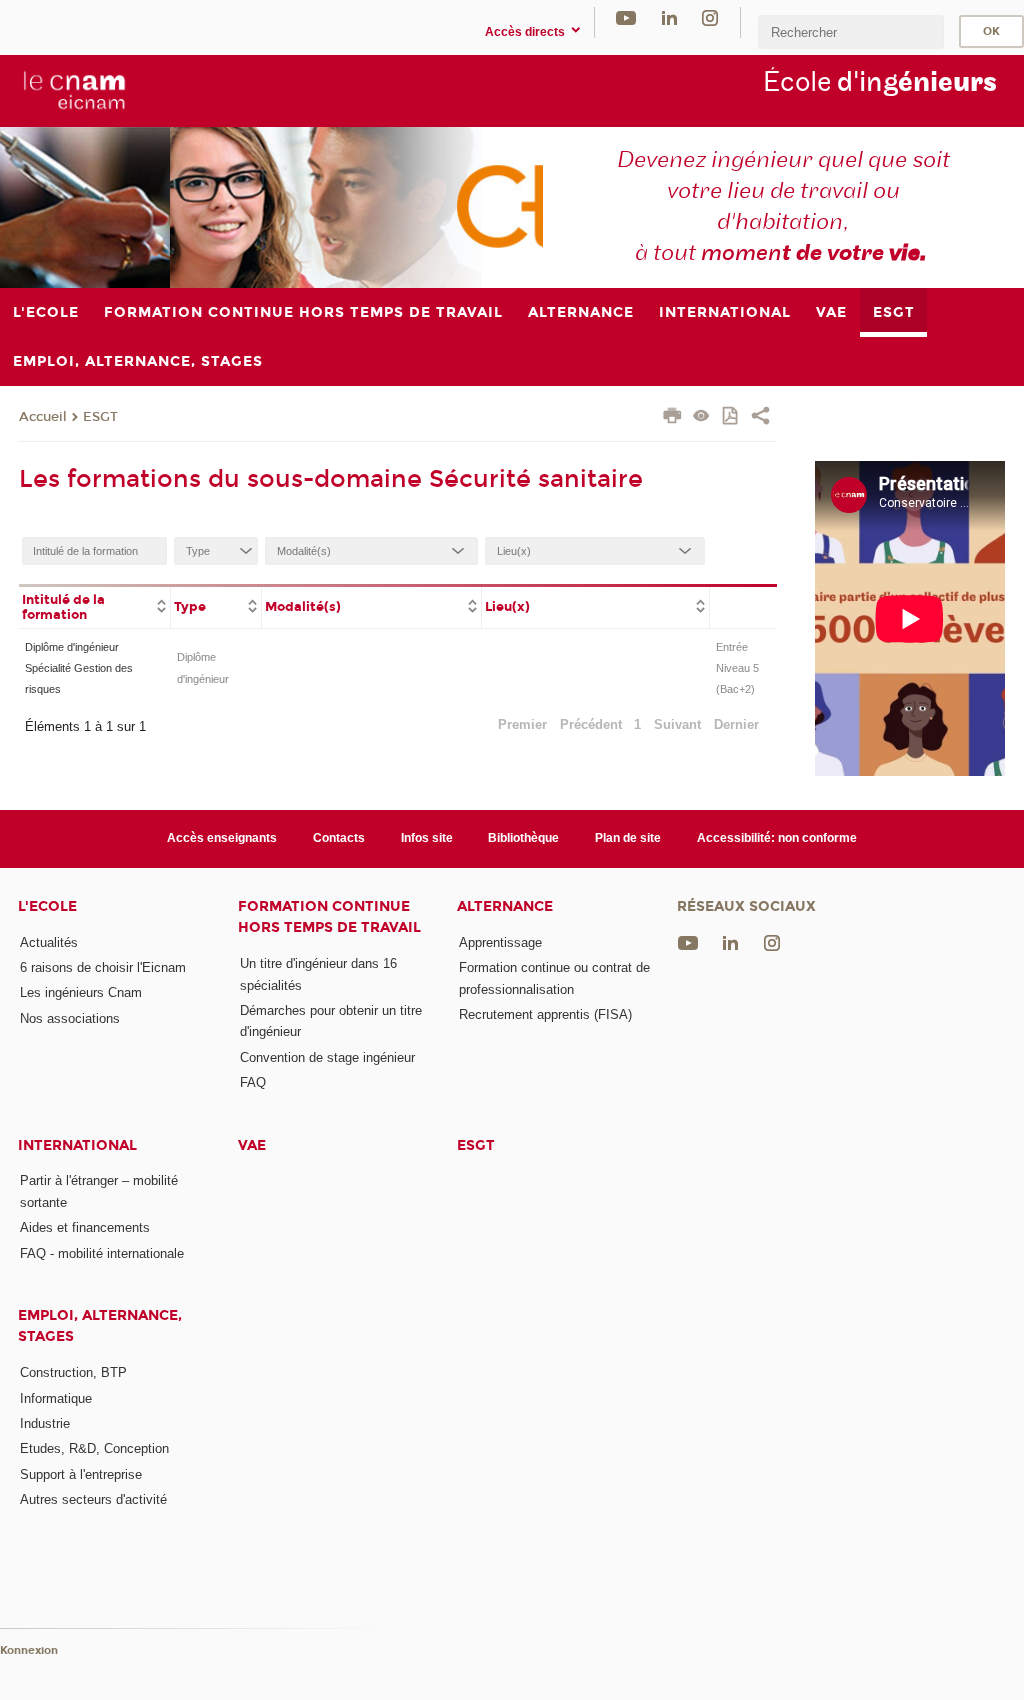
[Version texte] (701, 417)
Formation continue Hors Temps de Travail (329, 917)
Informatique (56, 1398)
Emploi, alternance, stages (100, 1326)
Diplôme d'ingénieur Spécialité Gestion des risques (79, 668)
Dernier (736, 724)
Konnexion (29, 1650)
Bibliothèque (523, 838)
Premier (522, 724)
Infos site (427, 838)
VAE (252, 1145)
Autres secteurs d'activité (93, 1499)
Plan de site (628, 838)
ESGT (100, 417)
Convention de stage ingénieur (327, 1057)
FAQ (253, 1082)
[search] (851, 31)
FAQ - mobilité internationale (102, 1253)
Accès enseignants (222, 838)
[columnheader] (95, 606)
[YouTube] (626, 17)
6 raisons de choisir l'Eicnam (103, 967)
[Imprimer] (672, 418)
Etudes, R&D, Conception (94, 1448)
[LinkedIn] (669, 17)
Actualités (49, 942)
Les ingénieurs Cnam (81, 992)
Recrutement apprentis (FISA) (545, 1014)
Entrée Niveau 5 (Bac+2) (737, 668)
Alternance (505, 906)
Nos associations (70, 1018)
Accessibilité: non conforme (777, 838)
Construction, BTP (73, 1372)
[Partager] (760, 418)
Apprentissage (500, 942)
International (77, 1145)
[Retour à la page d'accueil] (73, 90)
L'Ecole (47, 906)
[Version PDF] (731, 417)
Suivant (677, 724)
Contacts (339, 838)
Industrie (45, 1423)
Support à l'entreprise (81, 1474)
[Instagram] (710, 17)
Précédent (591, 724)
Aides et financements (85, 1227)
